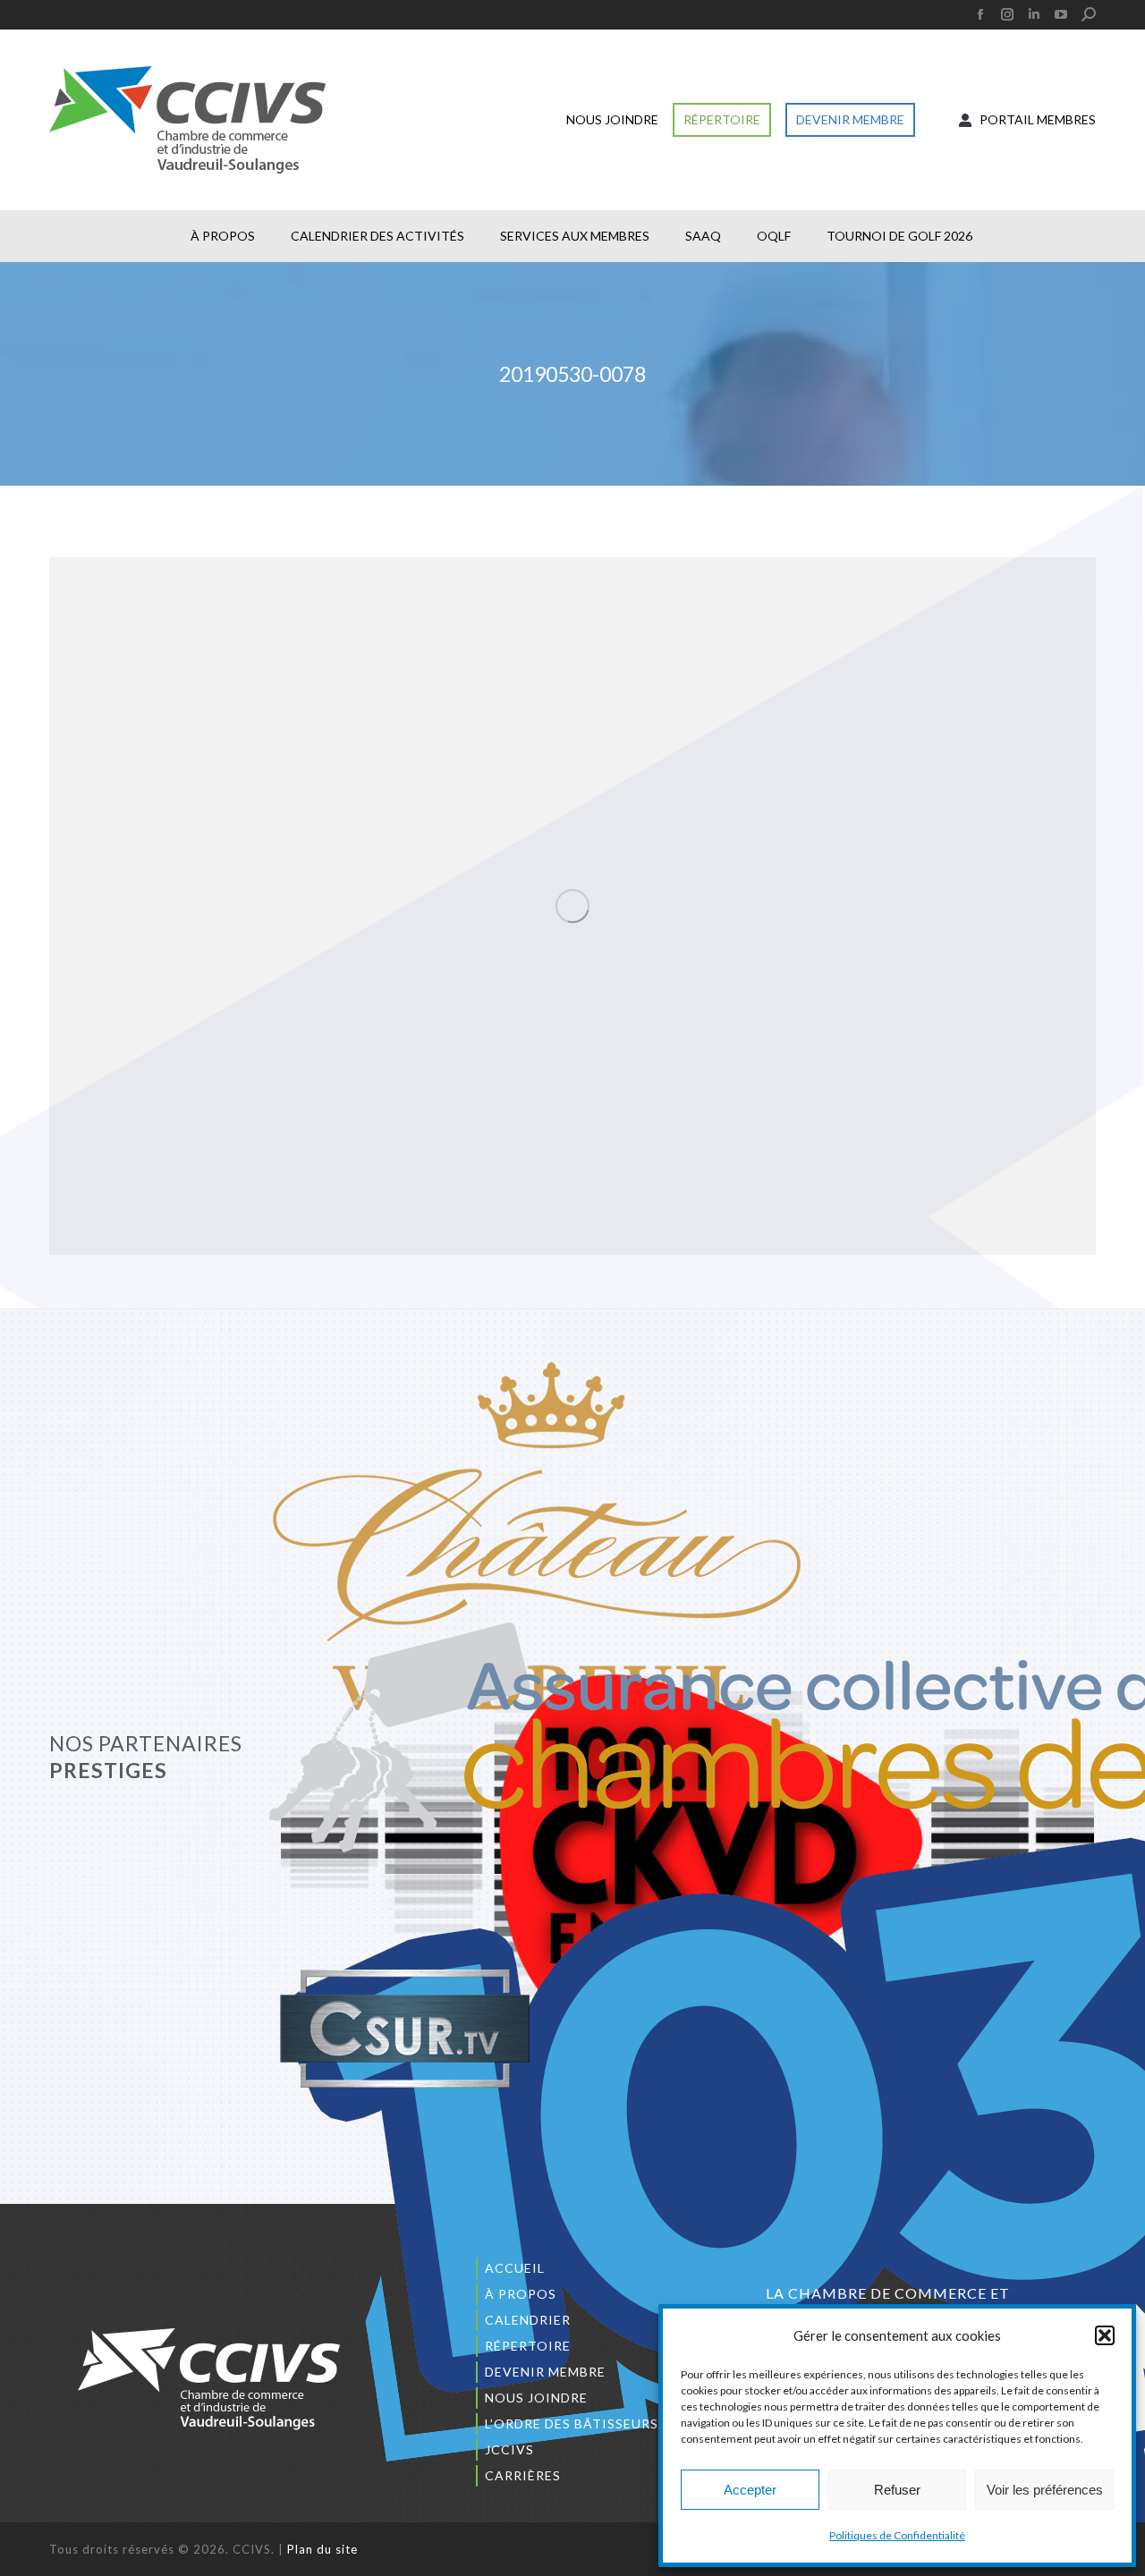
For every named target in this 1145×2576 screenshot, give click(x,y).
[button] (1105, 2335)
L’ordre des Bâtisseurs (572, 2423)
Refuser (897, 2490)
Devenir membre (545, 2372)
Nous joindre (536, 2398)
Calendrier (528, 2320)
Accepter (750, 2490)
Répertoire (528, 2346)
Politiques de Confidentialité (897, 2535)
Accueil (515, 2268)
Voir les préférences (1045, 2490)
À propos (521, 2294)
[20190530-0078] (572, 906)
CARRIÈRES (523, 2475)
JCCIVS (509, 2449)
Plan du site (322, 2549)
